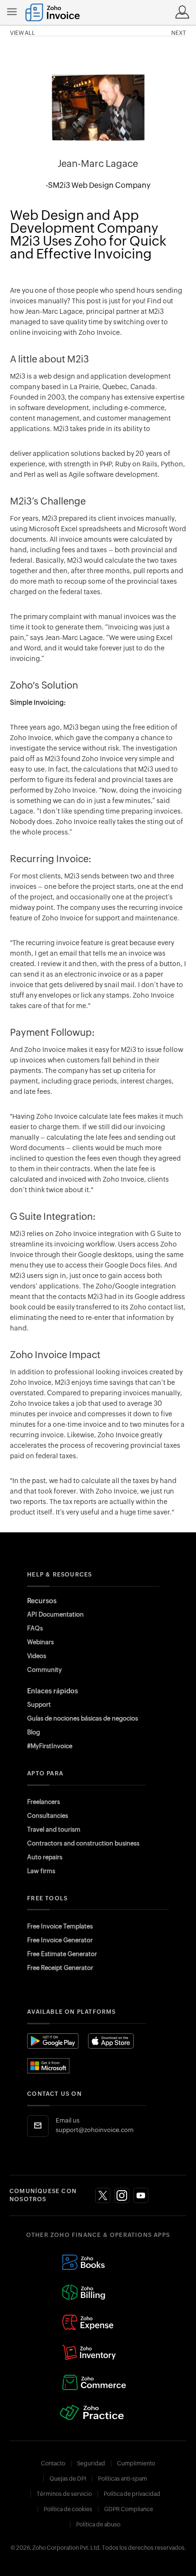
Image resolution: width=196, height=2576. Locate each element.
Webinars (40, 1642)
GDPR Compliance (129, 2509)
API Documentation (55, 1614)
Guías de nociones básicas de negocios (83, 1718)
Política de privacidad (132, 2494)
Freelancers (44, 1802)
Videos (37, 1656)
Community (44, 1670)
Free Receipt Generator (60, 1968)
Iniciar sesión (182, 12)
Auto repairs (45, 1857)
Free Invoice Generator (60, 1940)
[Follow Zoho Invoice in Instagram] (122, 2195)
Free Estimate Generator (62, 1954)
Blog (34, 1732)
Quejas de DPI (68, 2479)
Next (179, 33)
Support (39, 1705)
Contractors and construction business (83, 1843)
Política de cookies (68, 2509)
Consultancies (48, 1816)
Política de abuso (98, 2524)
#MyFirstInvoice (50, 1746)
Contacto (53, 2463)
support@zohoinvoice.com (95, 2130)
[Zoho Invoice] (53, 12)
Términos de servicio (64, 2494)
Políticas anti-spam (122, 2479)
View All (23, 33)
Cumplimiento (136, 2463)
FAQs (35, 1628)
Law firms (41, 1871)
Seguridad (91, 2463)
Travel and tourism (54, 1829)
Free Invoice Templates (60, 1926)
